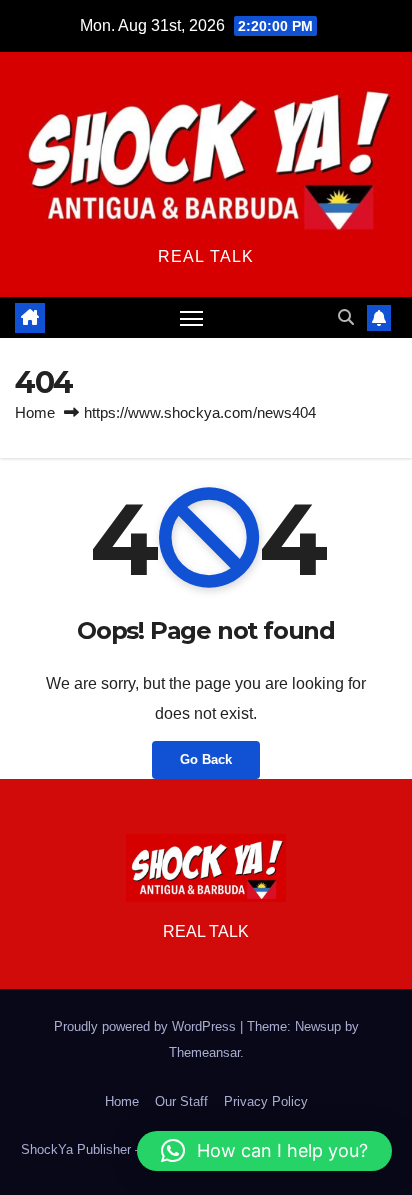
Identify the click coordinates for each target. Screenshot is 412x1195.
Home (35, 412)
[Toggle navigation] (192, 318)
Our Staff (181, 1101)
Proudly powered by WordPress (147, 1026)
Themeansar (204, 1052)
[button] (346, 317)
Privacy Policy (266, 1101)
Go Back (206, 759)
